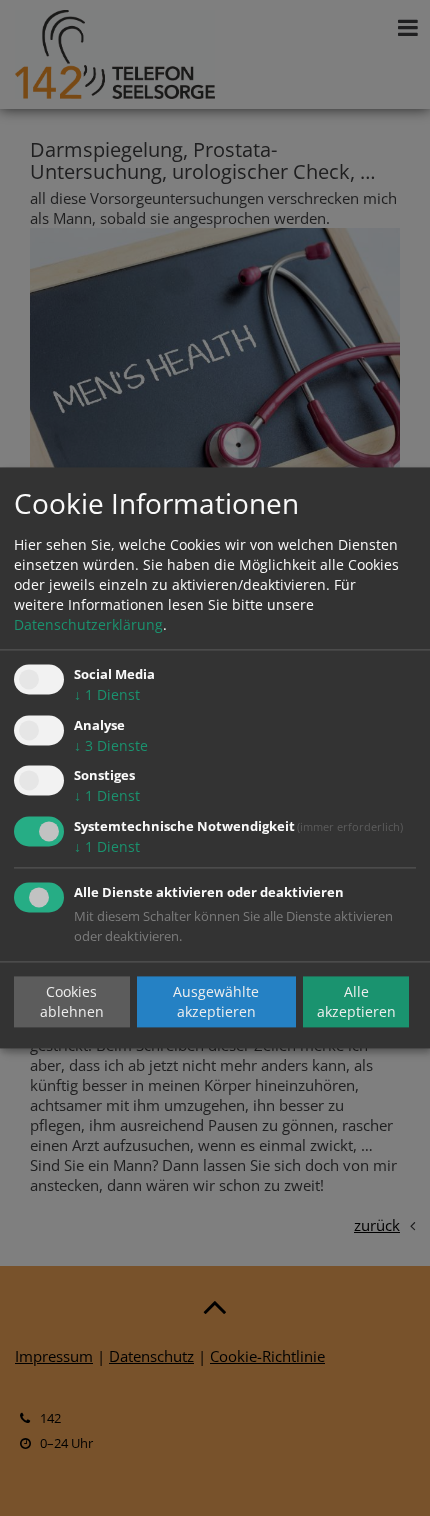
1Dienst (107, 694)
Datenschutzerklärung (88, 624)
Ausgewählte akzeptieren (216, 1001)
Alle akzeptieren (356, 1001)
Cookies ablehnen (72, 1001)
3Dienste (111, 745)
